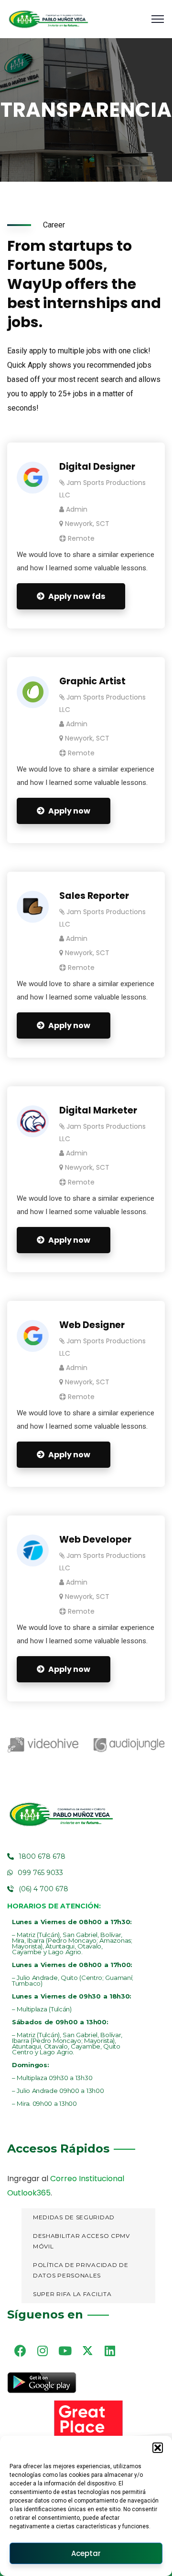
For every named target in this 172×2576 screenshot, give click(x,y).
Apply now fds (77, 596)
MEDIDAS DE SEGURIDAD (74, 2217)
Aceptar (86, 2553)
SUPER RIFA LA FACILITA (72, 2294)
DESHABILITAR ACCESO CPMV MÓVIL (81, 2241)
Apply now (69, 811)
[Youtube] (65, 2350)
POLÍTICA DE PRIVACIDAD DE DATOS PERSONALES (81, 2270)
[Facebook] (20, 2350)
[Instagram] (43, 2350)
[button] (158, 2448)
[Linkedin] (110, 2350)
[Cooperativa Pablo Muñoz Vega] (48, 19)
